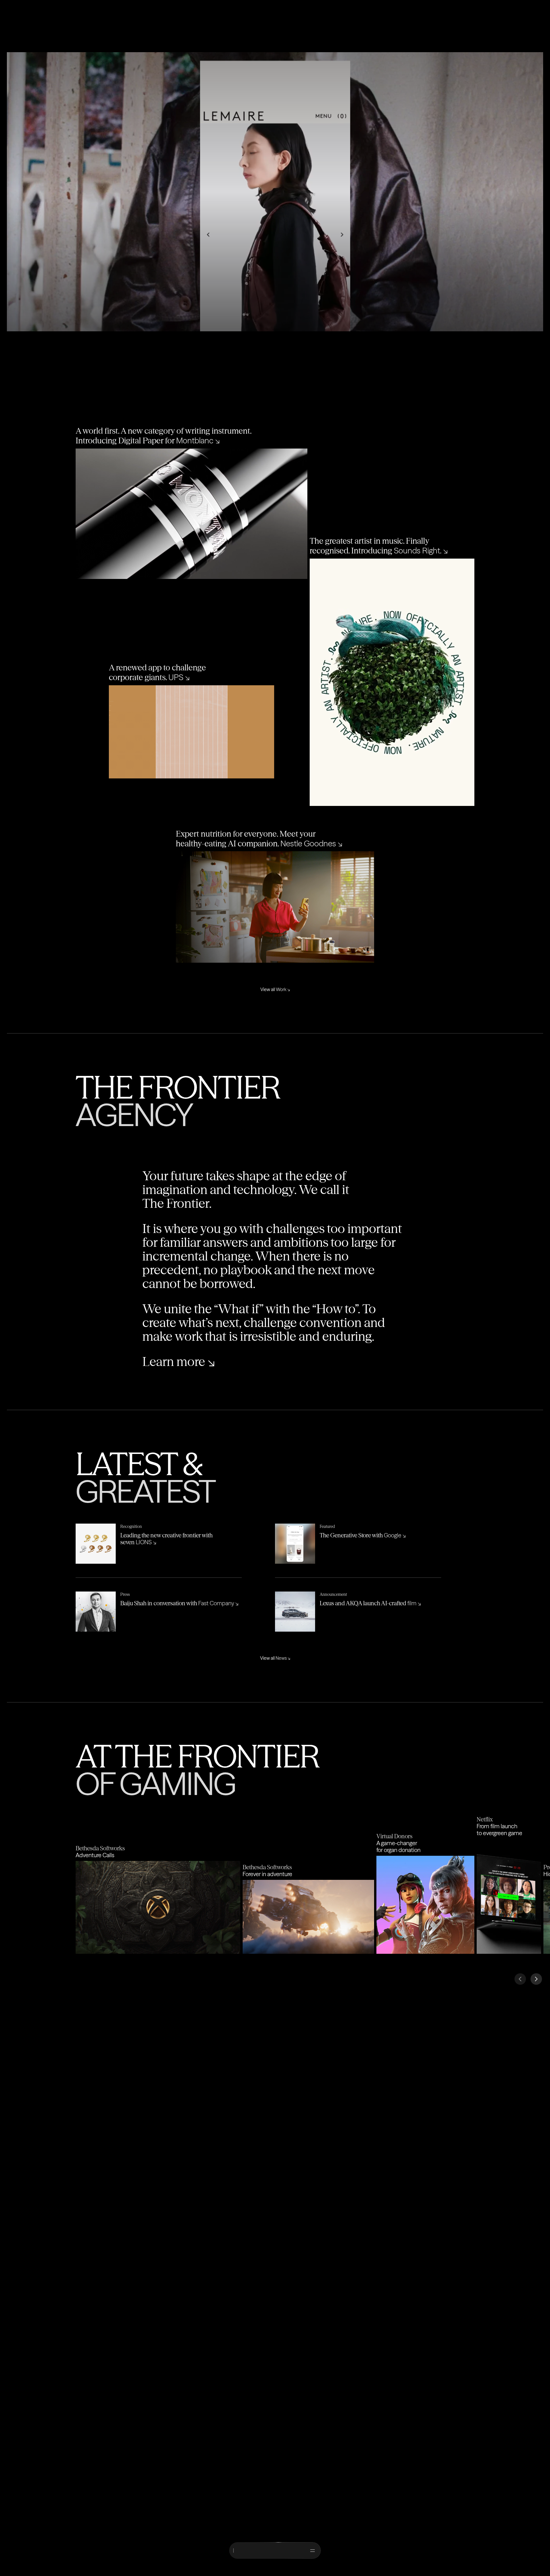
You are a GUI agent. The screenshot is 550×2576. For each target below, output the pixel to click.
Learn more (179, 1362)
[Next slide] (536, 1979)
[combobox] (272, 2550)
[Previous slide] (520, 1979)
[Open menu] (313, 2550)
